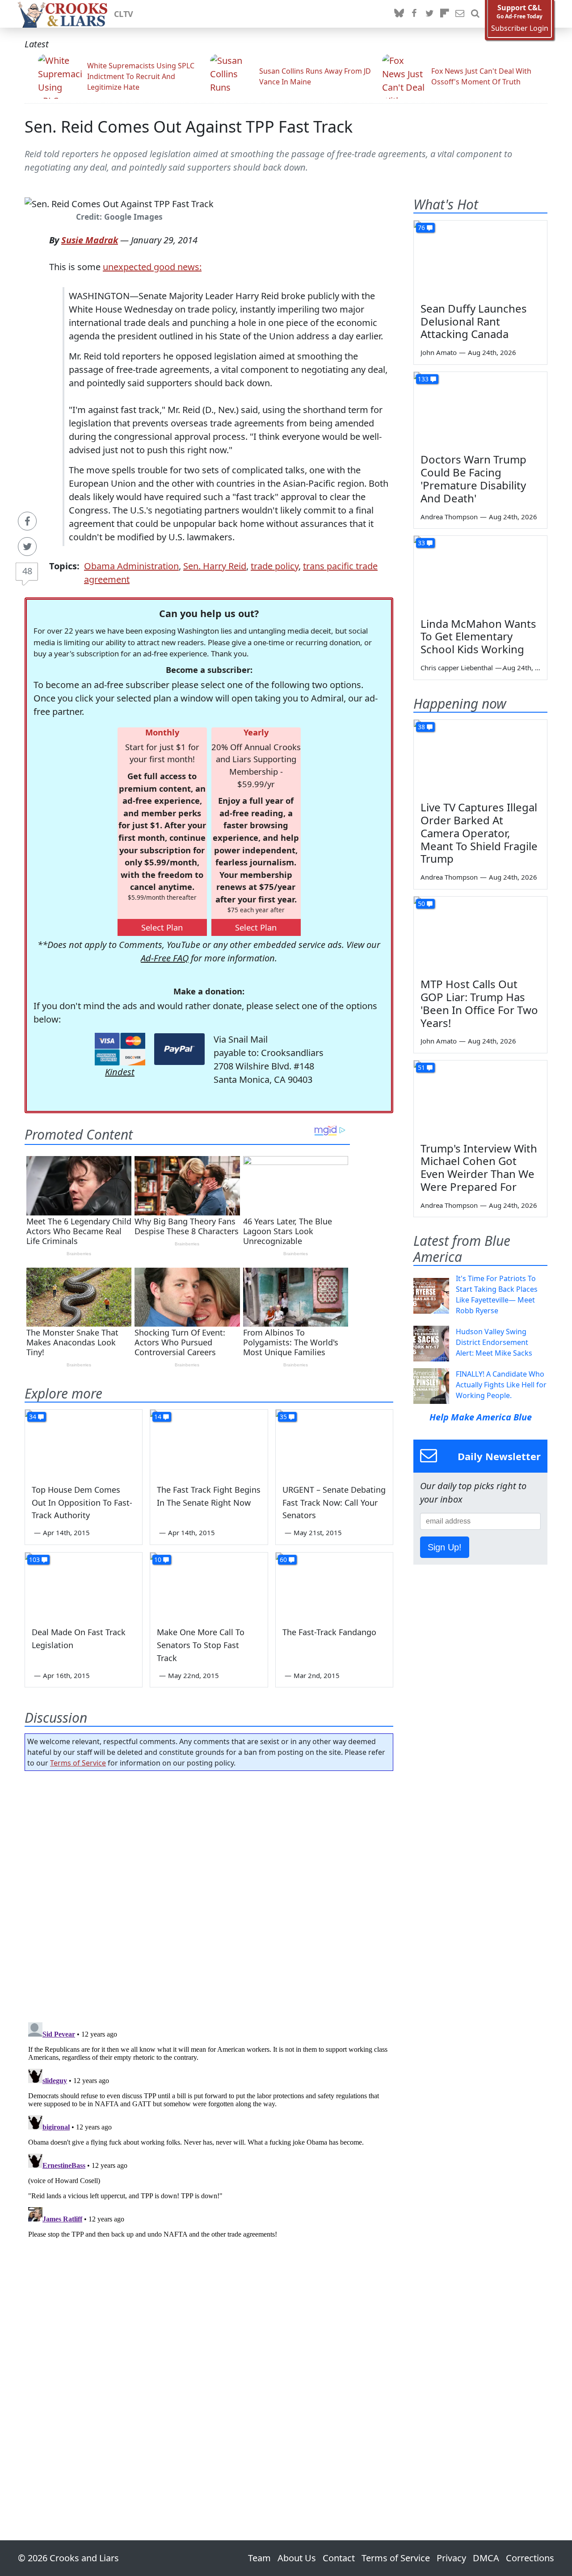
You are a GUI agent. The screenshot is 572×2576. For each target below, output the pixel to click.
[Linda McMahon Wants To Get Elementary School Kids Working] (480, 573)
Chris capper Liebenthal (457, 668)
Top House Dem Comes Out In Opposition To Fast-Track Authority (82, 1503)
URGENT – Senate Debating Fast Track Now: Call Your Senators (334, 1503)
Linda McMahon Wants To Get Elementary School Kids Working (478, 637)
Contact (339, 2558)
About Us (297, 2558)
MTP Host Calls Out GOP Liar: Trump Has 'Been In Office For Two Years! (479, 1003)
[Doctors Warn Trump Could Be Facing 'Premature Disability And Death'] (480, 409)
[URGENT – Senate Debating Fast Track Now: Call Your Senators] (334, 1443)
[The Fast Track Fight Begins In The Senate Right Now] (209, 1443)
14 (158, 1417)
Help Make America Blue (481, 1417)
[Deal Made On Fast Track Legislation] (84, 1586)
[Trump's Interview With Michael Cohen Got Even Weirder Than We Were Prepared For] (480, 1098)
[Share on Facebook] (27, 521)
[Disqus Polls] (209, 1894)
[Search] (475, 14)
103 (34, 1559)
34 (33, 1417)
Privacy (451, 2558)
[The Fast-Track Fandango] (334, 1586)
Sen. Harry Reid (215, 566)
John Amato (439, 352)
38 (421, 727)
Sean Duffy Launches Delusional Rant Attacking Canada (474, 321)
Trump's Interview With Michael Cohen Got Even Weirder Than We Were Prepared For (479, 1167)
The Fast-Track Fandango (329, 1632)
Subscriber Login (520, 28)
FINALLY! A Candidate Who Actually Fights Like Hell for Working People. (501, 1385)
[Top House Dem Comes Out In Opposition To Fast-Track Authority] (84, 1443)
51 (421, 1067)
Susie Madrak (90, 240)
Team (259, 2558)
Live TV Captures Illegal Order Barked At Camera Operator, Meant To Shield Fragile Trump (479, 833)
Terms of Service (78, 1763)
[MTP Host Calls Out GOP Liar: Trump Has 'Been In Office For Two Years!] (480, 934)
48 (27, 571)
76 (421, 228)
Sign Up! (445, 1547)
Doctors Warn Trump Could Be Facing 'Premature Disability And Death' (473, 478)
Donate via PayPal (179, 1049)
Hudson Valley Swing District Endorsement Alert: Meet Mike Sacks (494, 1342)
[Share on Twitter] (27, 547)
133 (423, 379)
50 (421, 904)
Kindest (120, 1072)
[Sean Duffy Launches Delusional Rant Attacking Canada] (480, 258)
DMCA (486, 2558)
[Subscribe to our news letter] (460, 14)
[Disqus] (209, 2130)
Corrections (530, 2558)
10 (158, 1559)
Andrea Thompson (449, 517)
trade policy (275, 566)
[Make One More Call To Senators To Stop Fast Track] (209, 1586)
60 (283, 1559)
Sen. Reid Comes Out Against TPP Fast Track (189, 127)
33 (421, 543)
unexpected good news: (152, 267)
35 (283, 1417)
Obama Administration (131, 566)
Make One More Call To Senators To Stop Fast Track (201, 1645)
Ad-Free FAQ (165, 958)
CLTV (124, 14)
